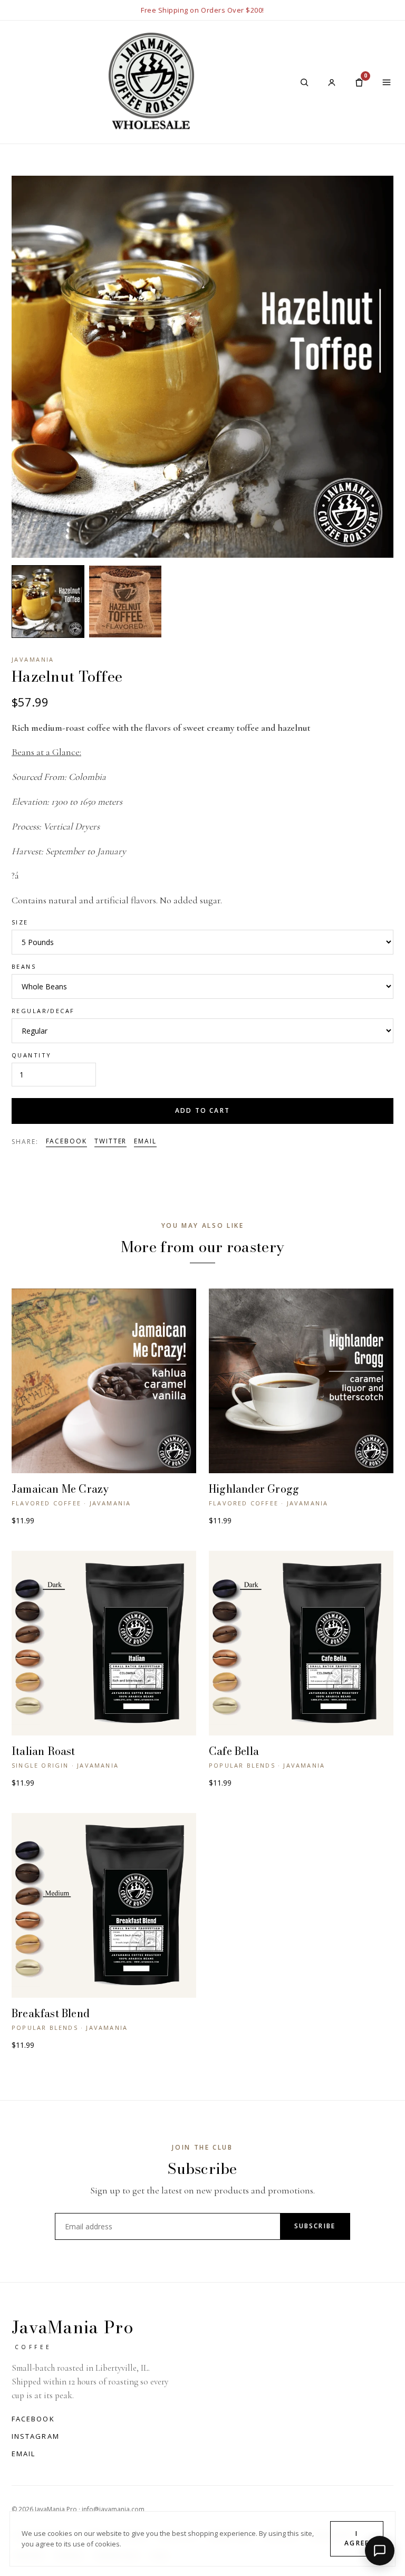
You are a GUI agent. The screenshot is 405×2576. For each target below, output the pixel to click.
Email (145, 1141)
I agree (357, 2539)
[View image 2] (125, 602)
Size (20, 922)
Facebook (66, 1141)
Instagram (36, 2436)
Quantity (31, 1055)
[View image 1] (48, 602)
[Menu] (387, 82)
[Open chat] (380, 2551)
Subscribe (315, 2226)
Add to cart (202, 1110)
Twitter (110, 1141)
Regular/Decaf (43, 1011)
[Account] (332, 82)
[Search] (304, 82)
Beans (24, 966)
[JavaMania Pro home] (151, 82)
